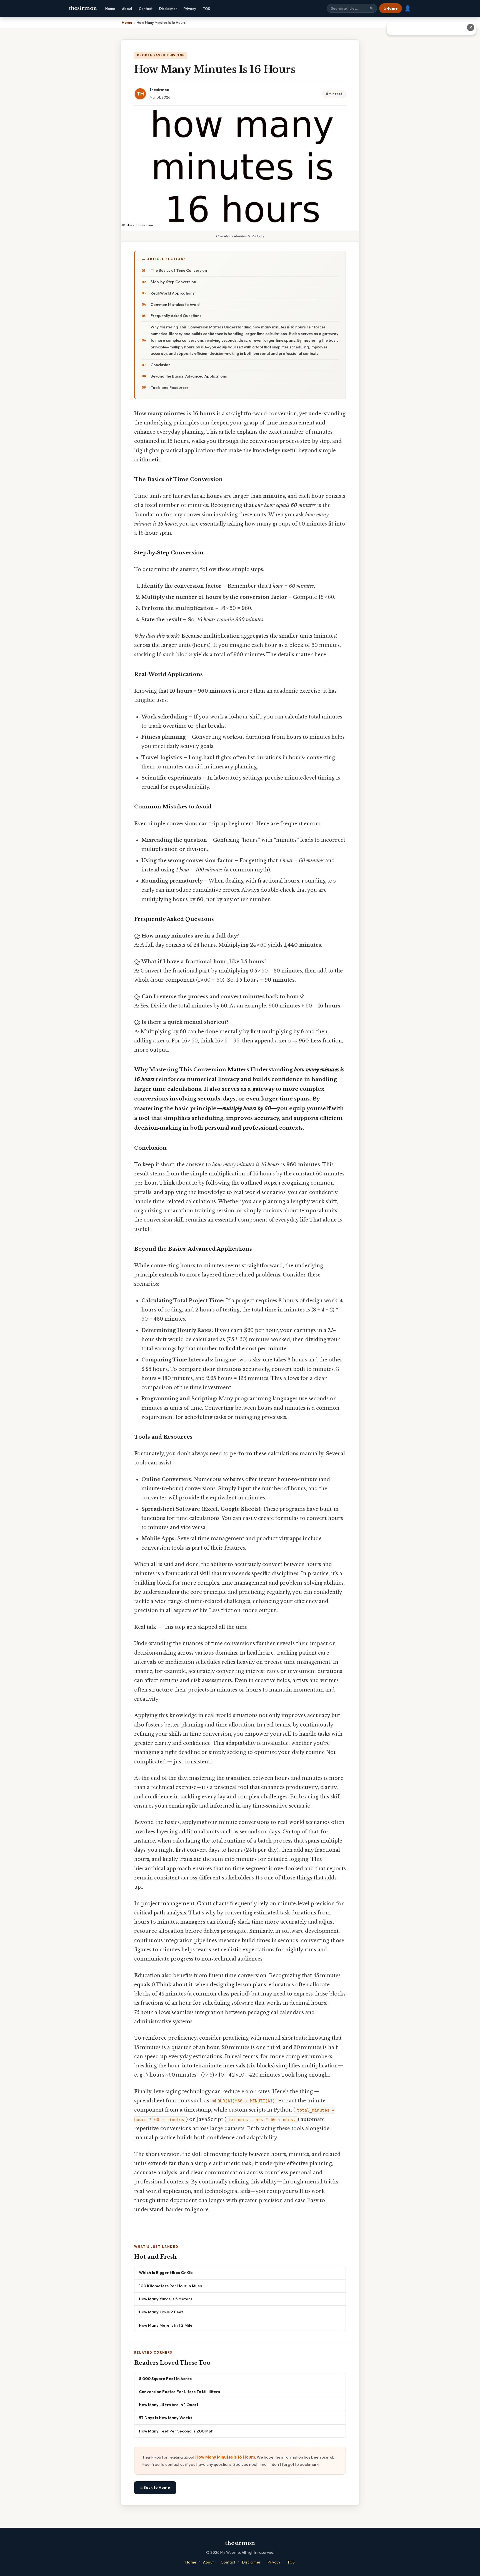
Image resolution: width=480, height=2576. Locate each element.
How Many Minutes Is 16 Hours (225, 2457)
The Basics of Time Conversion (179, 270)
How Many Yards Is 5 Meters (166, 2299)
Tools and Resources (170, 388)
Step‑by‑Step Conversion (173, 282)
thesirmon (83, 8)
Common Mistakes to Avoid (175, 305)
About (127, 9)
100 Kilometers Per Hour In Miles (170, 2286)
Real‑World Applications (172, 293)
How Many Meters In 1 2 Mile (166, 2325)
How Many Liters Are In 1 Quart (169, 2405)
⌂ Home (391, 8)
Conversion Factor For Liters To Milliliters (179, 2392)
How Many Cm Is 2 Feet (161, 2312)
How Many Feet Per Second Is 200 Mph (176, 2431)
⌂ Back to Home (155, 2487)
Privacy (190, 9)
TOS (206, 9)
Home (110, 9)
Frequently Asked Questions (176, 316)
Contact (146, 9)
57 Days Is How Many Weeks (166, 2418)
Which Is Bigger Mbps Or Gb (166, 2272)
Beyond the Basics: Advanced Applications (189, 376)
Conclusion (161, 365)
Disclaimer (168, 9)
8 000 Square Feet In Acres (165, 2378)
